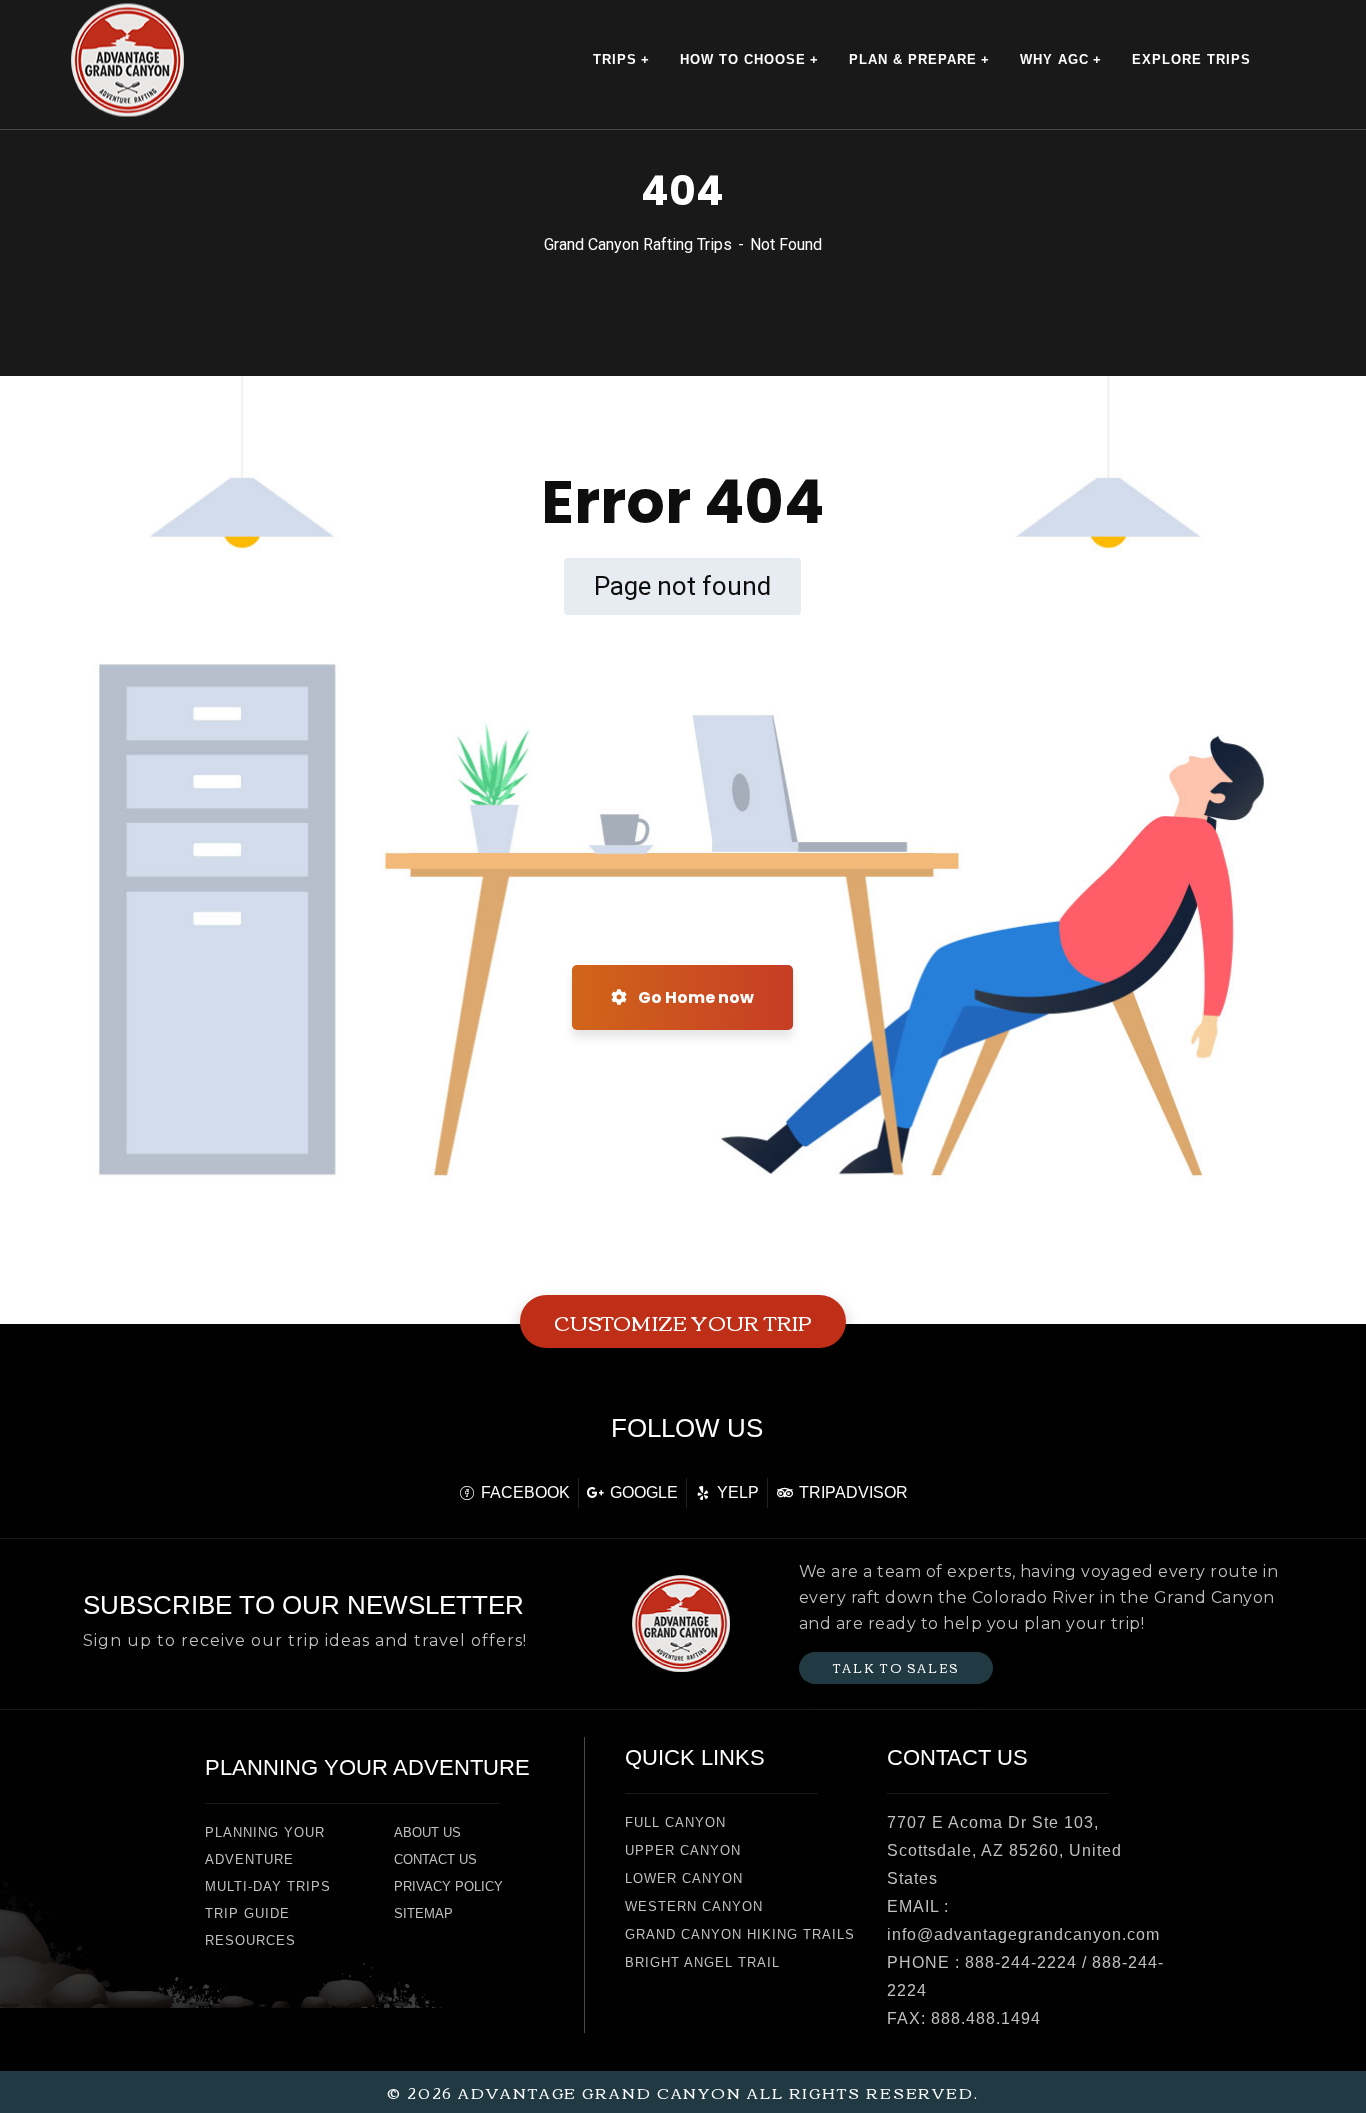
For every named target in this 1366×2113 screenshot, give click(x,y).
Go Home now (694, 997)
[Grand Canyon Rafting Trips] (127, 59)
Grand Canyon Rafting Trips (638, 244)
